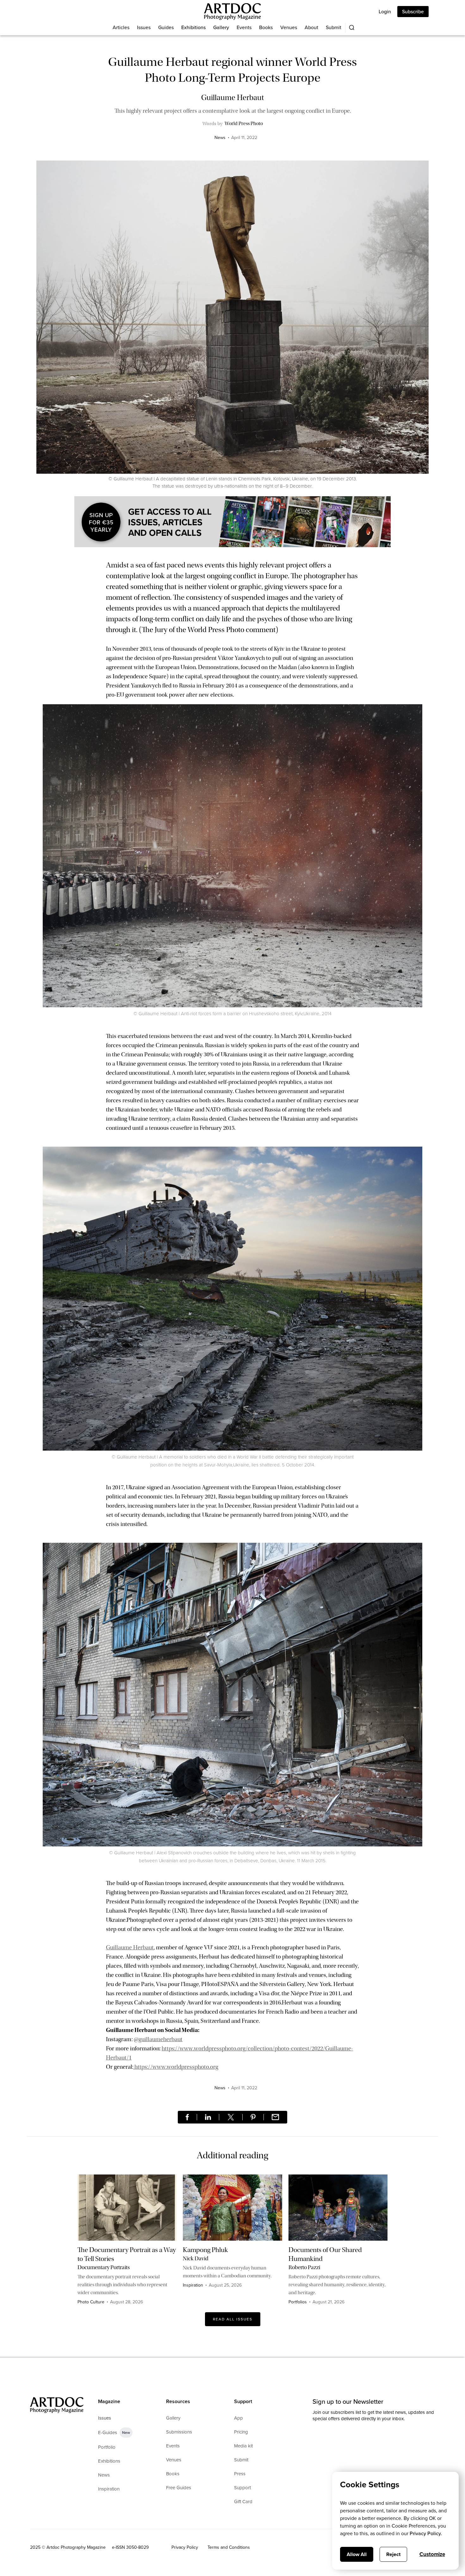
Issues (144, 27)
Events (244, 27)
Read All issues (233, 2319)
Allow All (357, 2554)
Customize (432, 2554)
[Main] (232, 12)
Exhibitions (193, 27)
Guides (166, 27)
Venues (289, 27)
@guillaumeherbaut (158, 2039)
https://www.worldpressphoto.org (176, 2067)
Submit (334, 27)
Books (266, 27)
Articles (121, 27)
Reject (393, 2554)
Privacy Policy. (426, 2533)
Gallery (221, 27)
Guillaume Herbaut (130, 1947)
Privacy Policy (185, 2547)
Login (385, 12)
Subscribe (413, 12)
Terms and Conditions (229, 2547)
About (311, 27)
